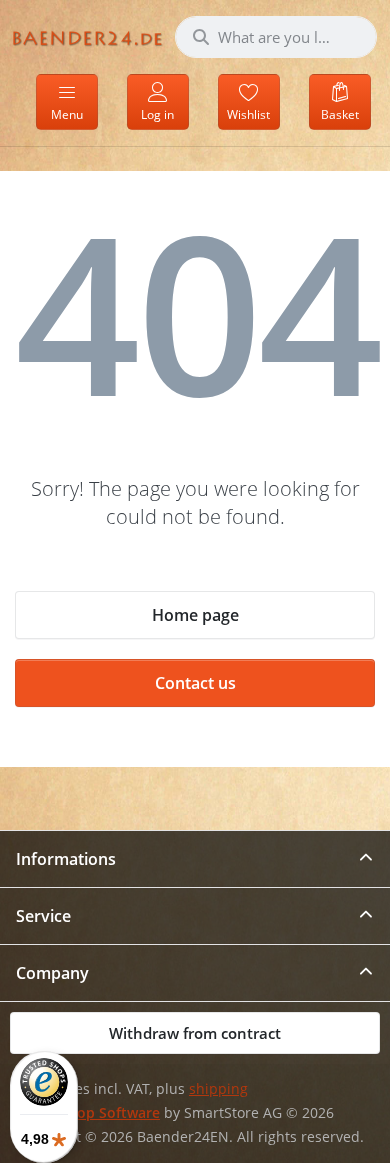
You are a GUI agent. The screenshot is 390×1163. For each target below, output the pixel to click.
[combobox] (276, 37)
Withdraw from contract (195, 1033)
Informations (66, 859)
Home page (195, 615)
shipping (218, 1089)
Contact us (195, 683)
